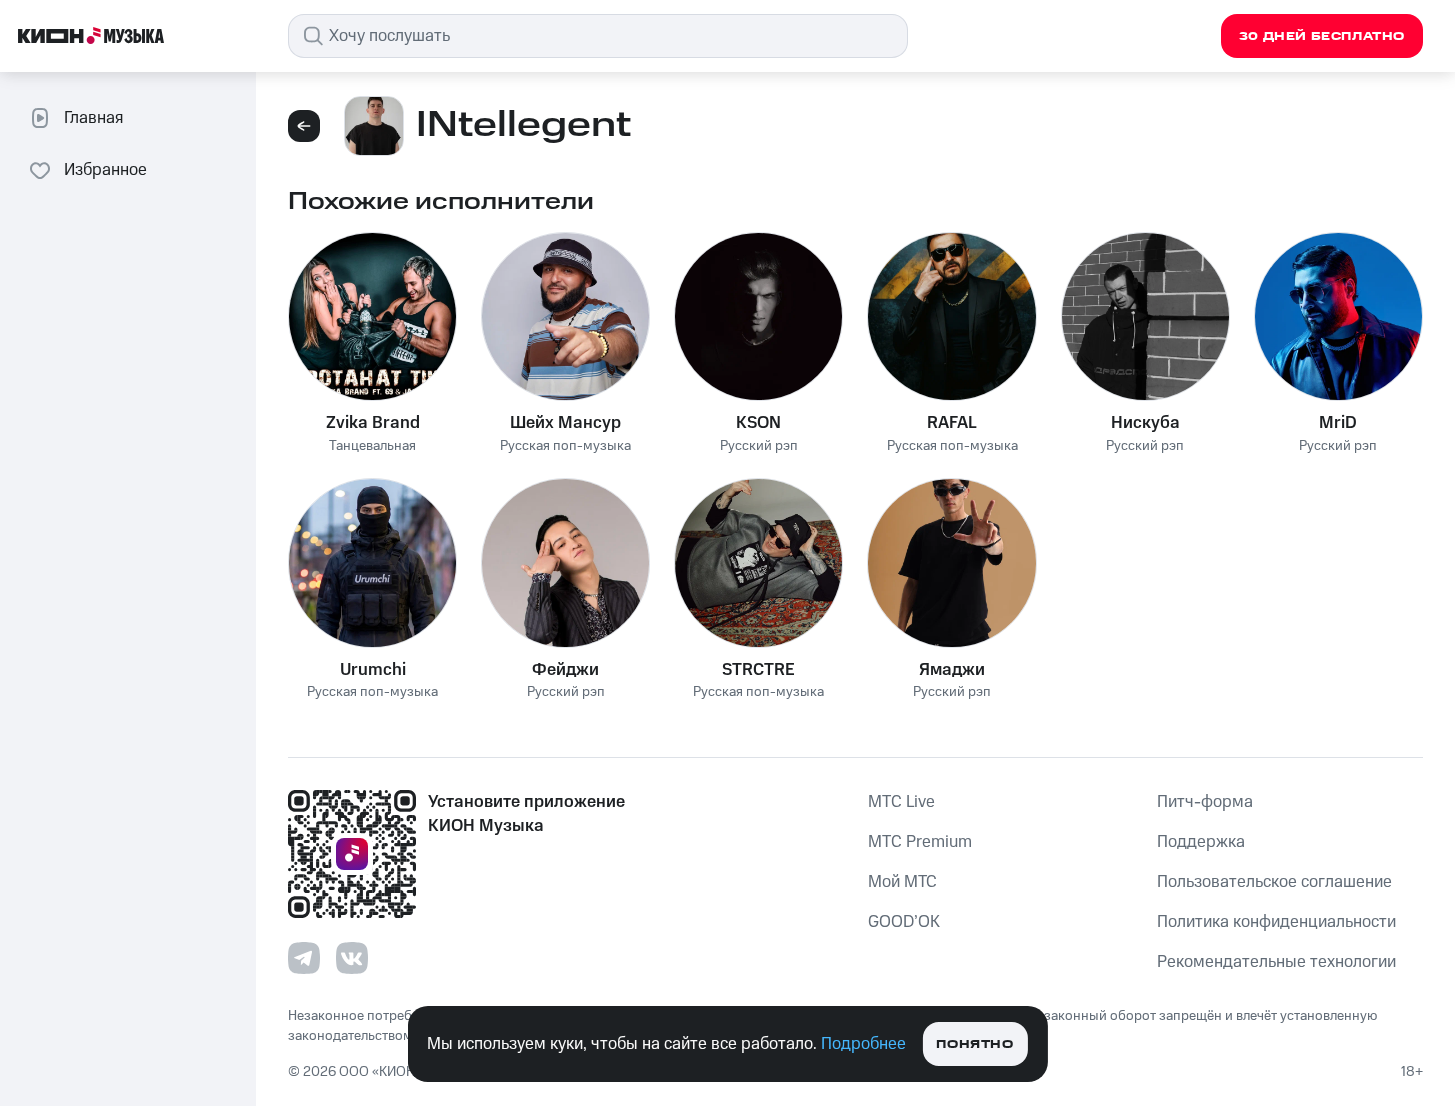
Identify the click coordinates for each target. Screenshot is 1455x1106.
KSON (758, 423)
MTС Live (901, 802)
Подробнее (863, 1044)
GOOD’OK (904, 922)
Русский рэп (759, 446)
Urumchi (373, 670)
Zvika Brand (373, 423)
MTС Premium (920, 842)
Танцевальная (372, 446)
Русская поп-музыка (565, 446)
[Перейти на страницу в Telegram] (304, 958)
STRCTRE (758, 670)
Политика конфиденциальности (1276, 922)
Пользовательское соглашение (1274, 882)
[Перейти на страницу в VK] (352, 958)
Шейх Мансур (565, 423)
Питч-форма (1205, 802)
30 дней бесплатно (1322, 36)
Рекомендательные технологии (1276, 962)
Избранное (105, 170)
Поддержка (1201, 842)
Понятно (974, 1044)
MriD (1338, 423)
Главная (93, 118)
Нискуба (1145, 423)
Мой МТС (902, 882)
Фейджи (565, 670)
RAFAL (952, 423)
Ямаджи (952, 670)
